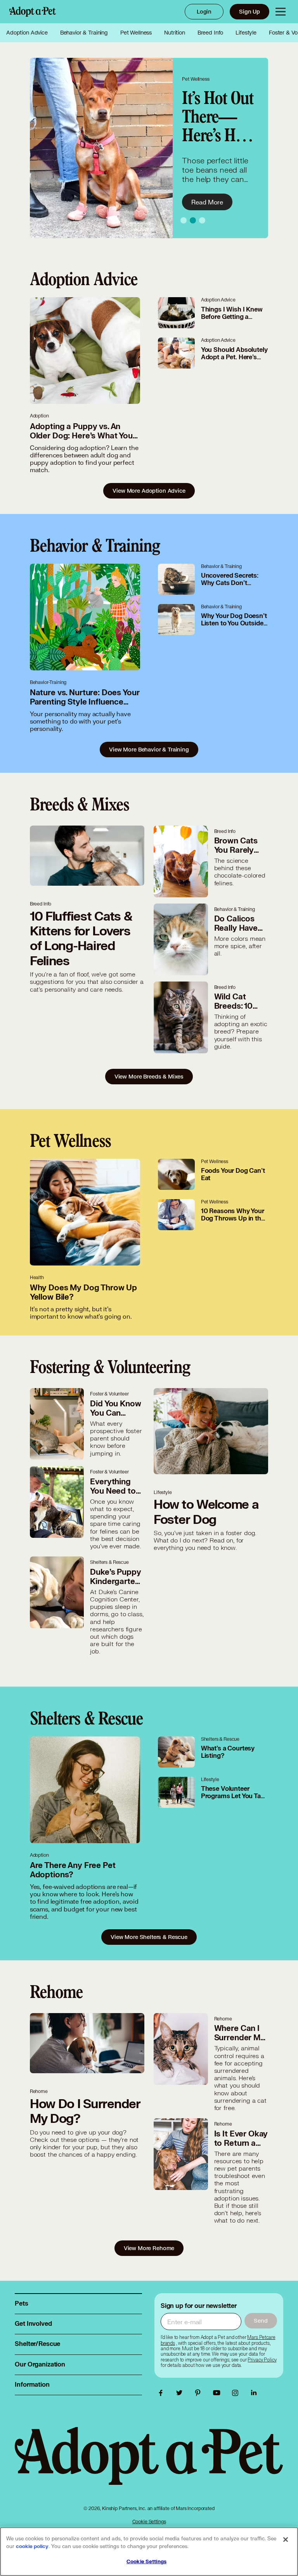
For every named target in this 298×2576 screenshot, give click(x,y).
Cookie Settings (149, 2521)
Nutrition (175, 33)
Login (204, 11)
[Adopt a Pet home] (33, 12)
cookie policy (32, 2547)
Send (261, 2321)
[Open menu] (281, 12)
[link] (262, 2360)
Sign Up (249, 11)
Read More (207, 202)
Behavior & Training (84, 33)
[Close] (286, 2540)
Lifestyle (246, 33)
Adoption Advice (27, 33)
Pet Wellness (136, 33)
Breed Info (211, 33)
